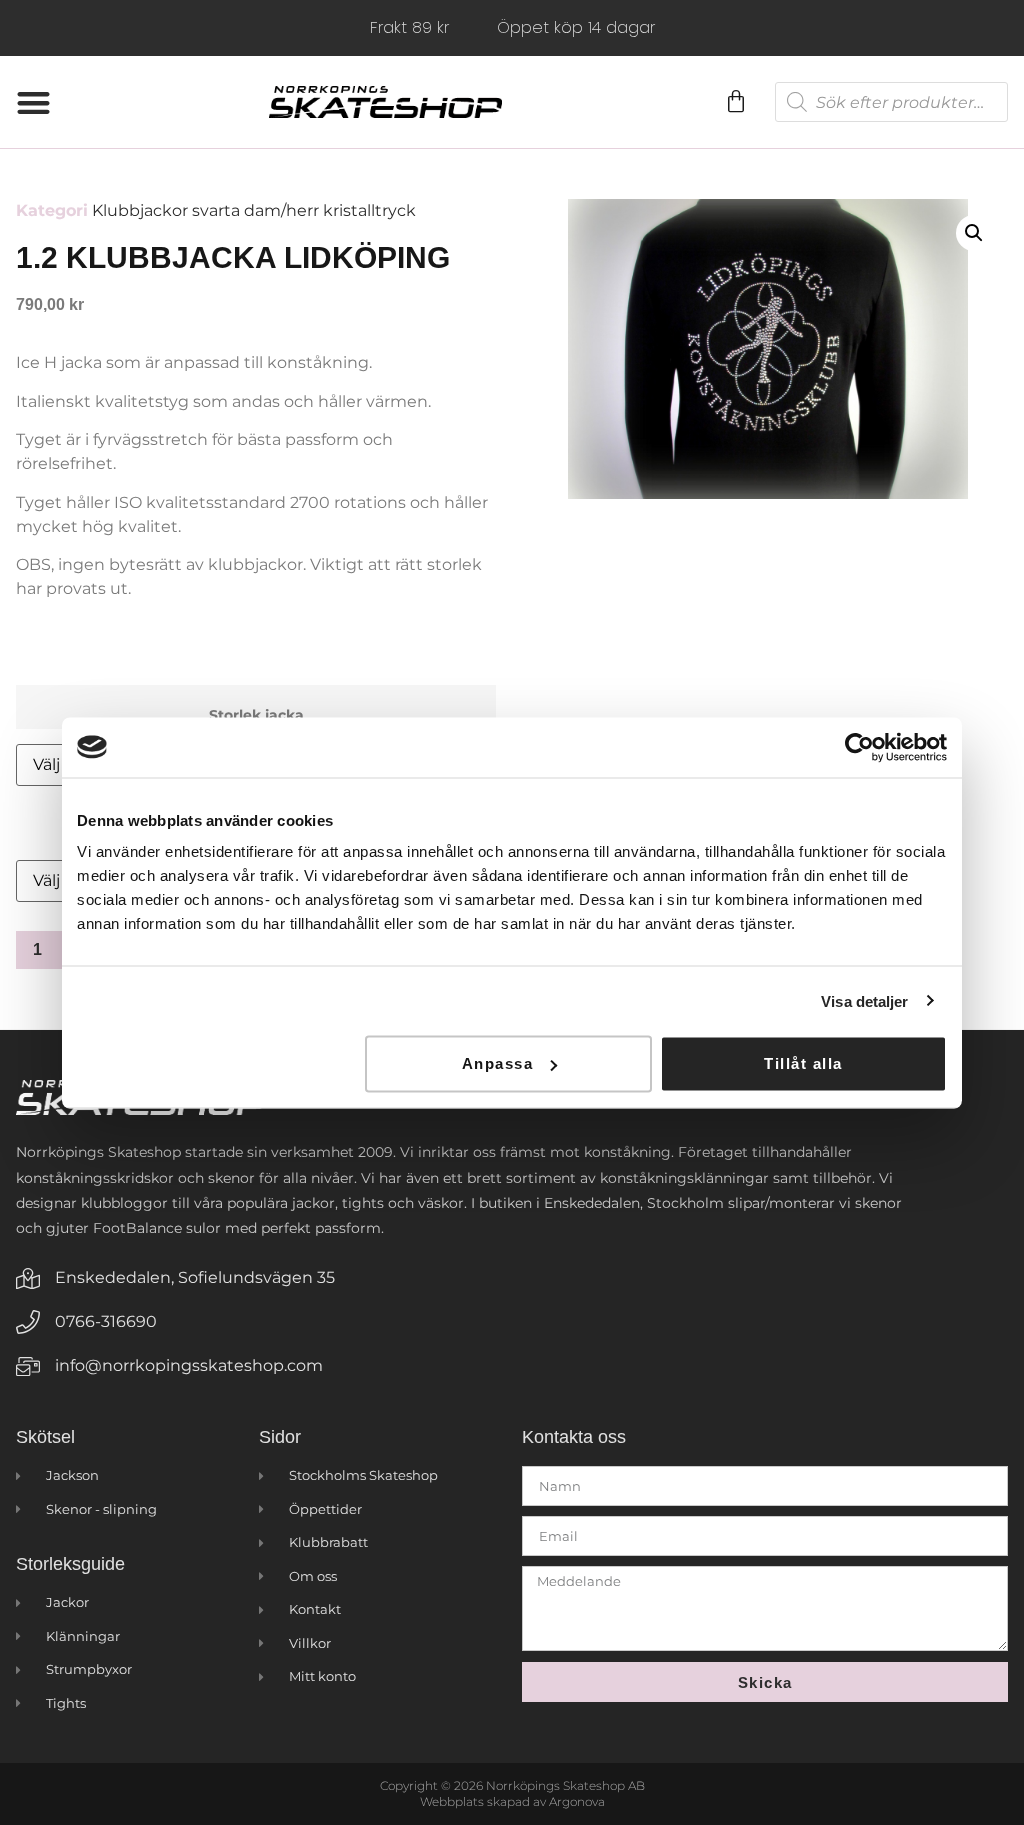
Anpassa (498, 1063)
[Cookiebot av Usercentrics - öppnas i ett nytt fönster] (859, 747)
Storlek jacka (256, 715)
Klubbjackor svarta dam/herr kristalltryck (254, 210)
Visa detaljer (864, 1000)
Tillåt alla (803, 1063)
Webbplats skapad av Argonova (512, 1801)
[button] (33, 102)
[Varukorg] (735, 102)
